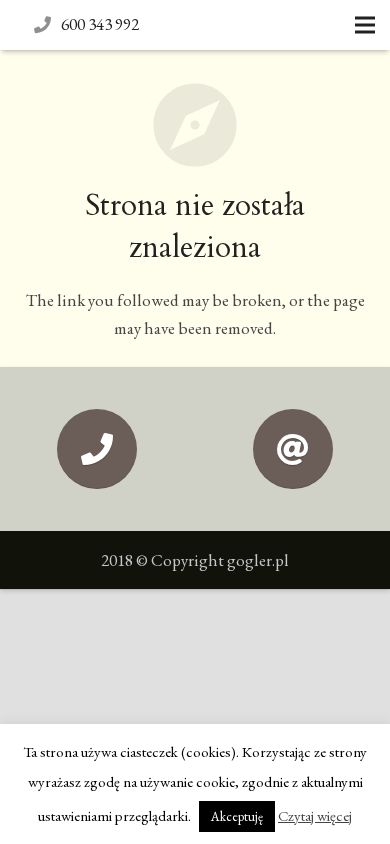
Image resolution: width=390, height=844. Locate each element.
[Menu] (364, 25)
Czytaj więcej (315, 815)
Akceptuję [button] (237, 816)
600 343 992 (100, 24)
